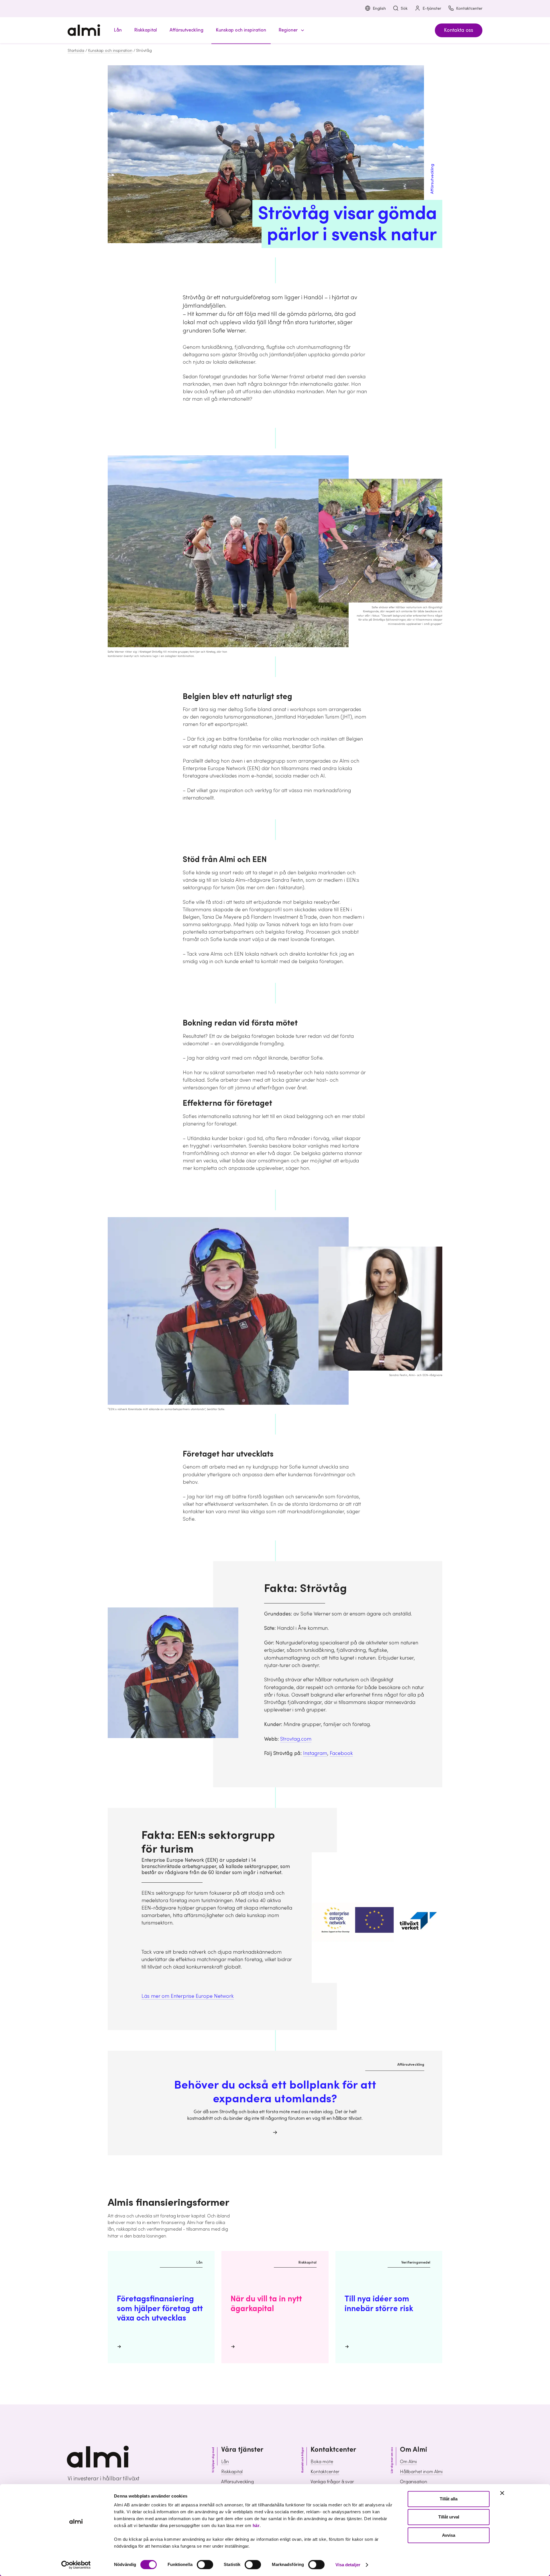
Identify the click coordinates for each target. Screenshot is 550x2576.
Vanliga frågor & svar (332, 2482)
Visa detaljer (348, 2565)
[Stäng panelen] (502, 2493)
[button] (290, 30)
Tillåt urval (449, 2517)
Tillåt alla (449, 2499)
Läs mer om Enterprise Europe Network (188, 1996)
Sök (404, 9)
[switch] (205, 2565)
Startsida (76, 51)
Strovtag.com (296, 1739)
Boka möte (322, 2462)
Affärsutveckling (237, 2482)
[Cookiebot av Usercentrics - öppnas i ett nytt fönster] (76, 2565)
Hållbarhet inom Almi (421, 2472)
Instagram (315, 1753)
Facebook (341, 1753)
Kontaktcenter (469, 9)
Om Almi (408, 2462)
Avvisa (449, 2535)
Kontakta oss (459, 30)
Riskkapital (232, 2472)
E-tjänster (432, 9)
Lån (225, 2462)
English (379, 9)
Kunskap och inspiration (110, 51)
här (256, 2525)
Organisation (414, 2482)
